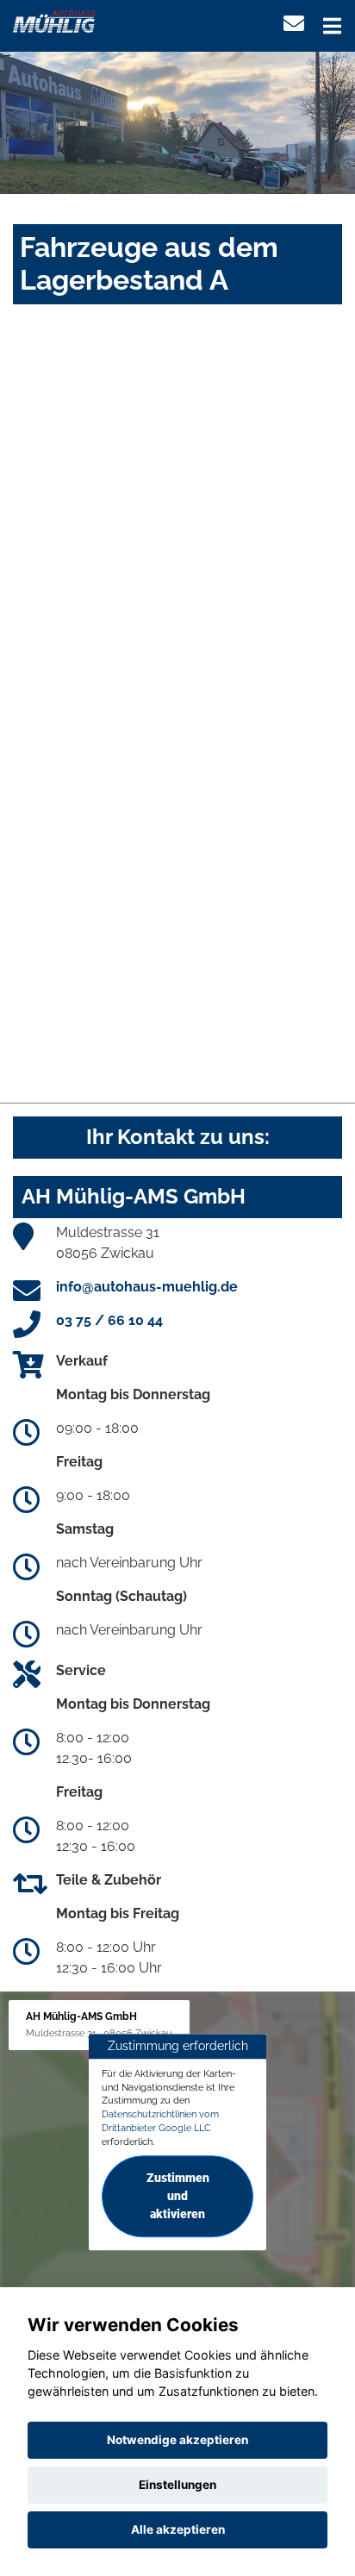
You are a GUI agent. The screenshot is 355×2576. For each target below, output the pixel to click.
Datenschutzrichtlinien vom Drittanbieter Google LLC (160, 2121)
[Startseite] (54, 20)
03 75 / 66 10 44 (109, 1320)
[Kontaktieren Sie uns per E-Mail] (294, 24)
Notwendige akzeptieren (177, 2440)
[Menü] (332, 26)
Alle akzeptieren (178, 2529)
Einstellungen (177, 2485)
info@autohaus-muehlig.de (147, 1287)
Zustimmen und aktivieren (178, 2197)
